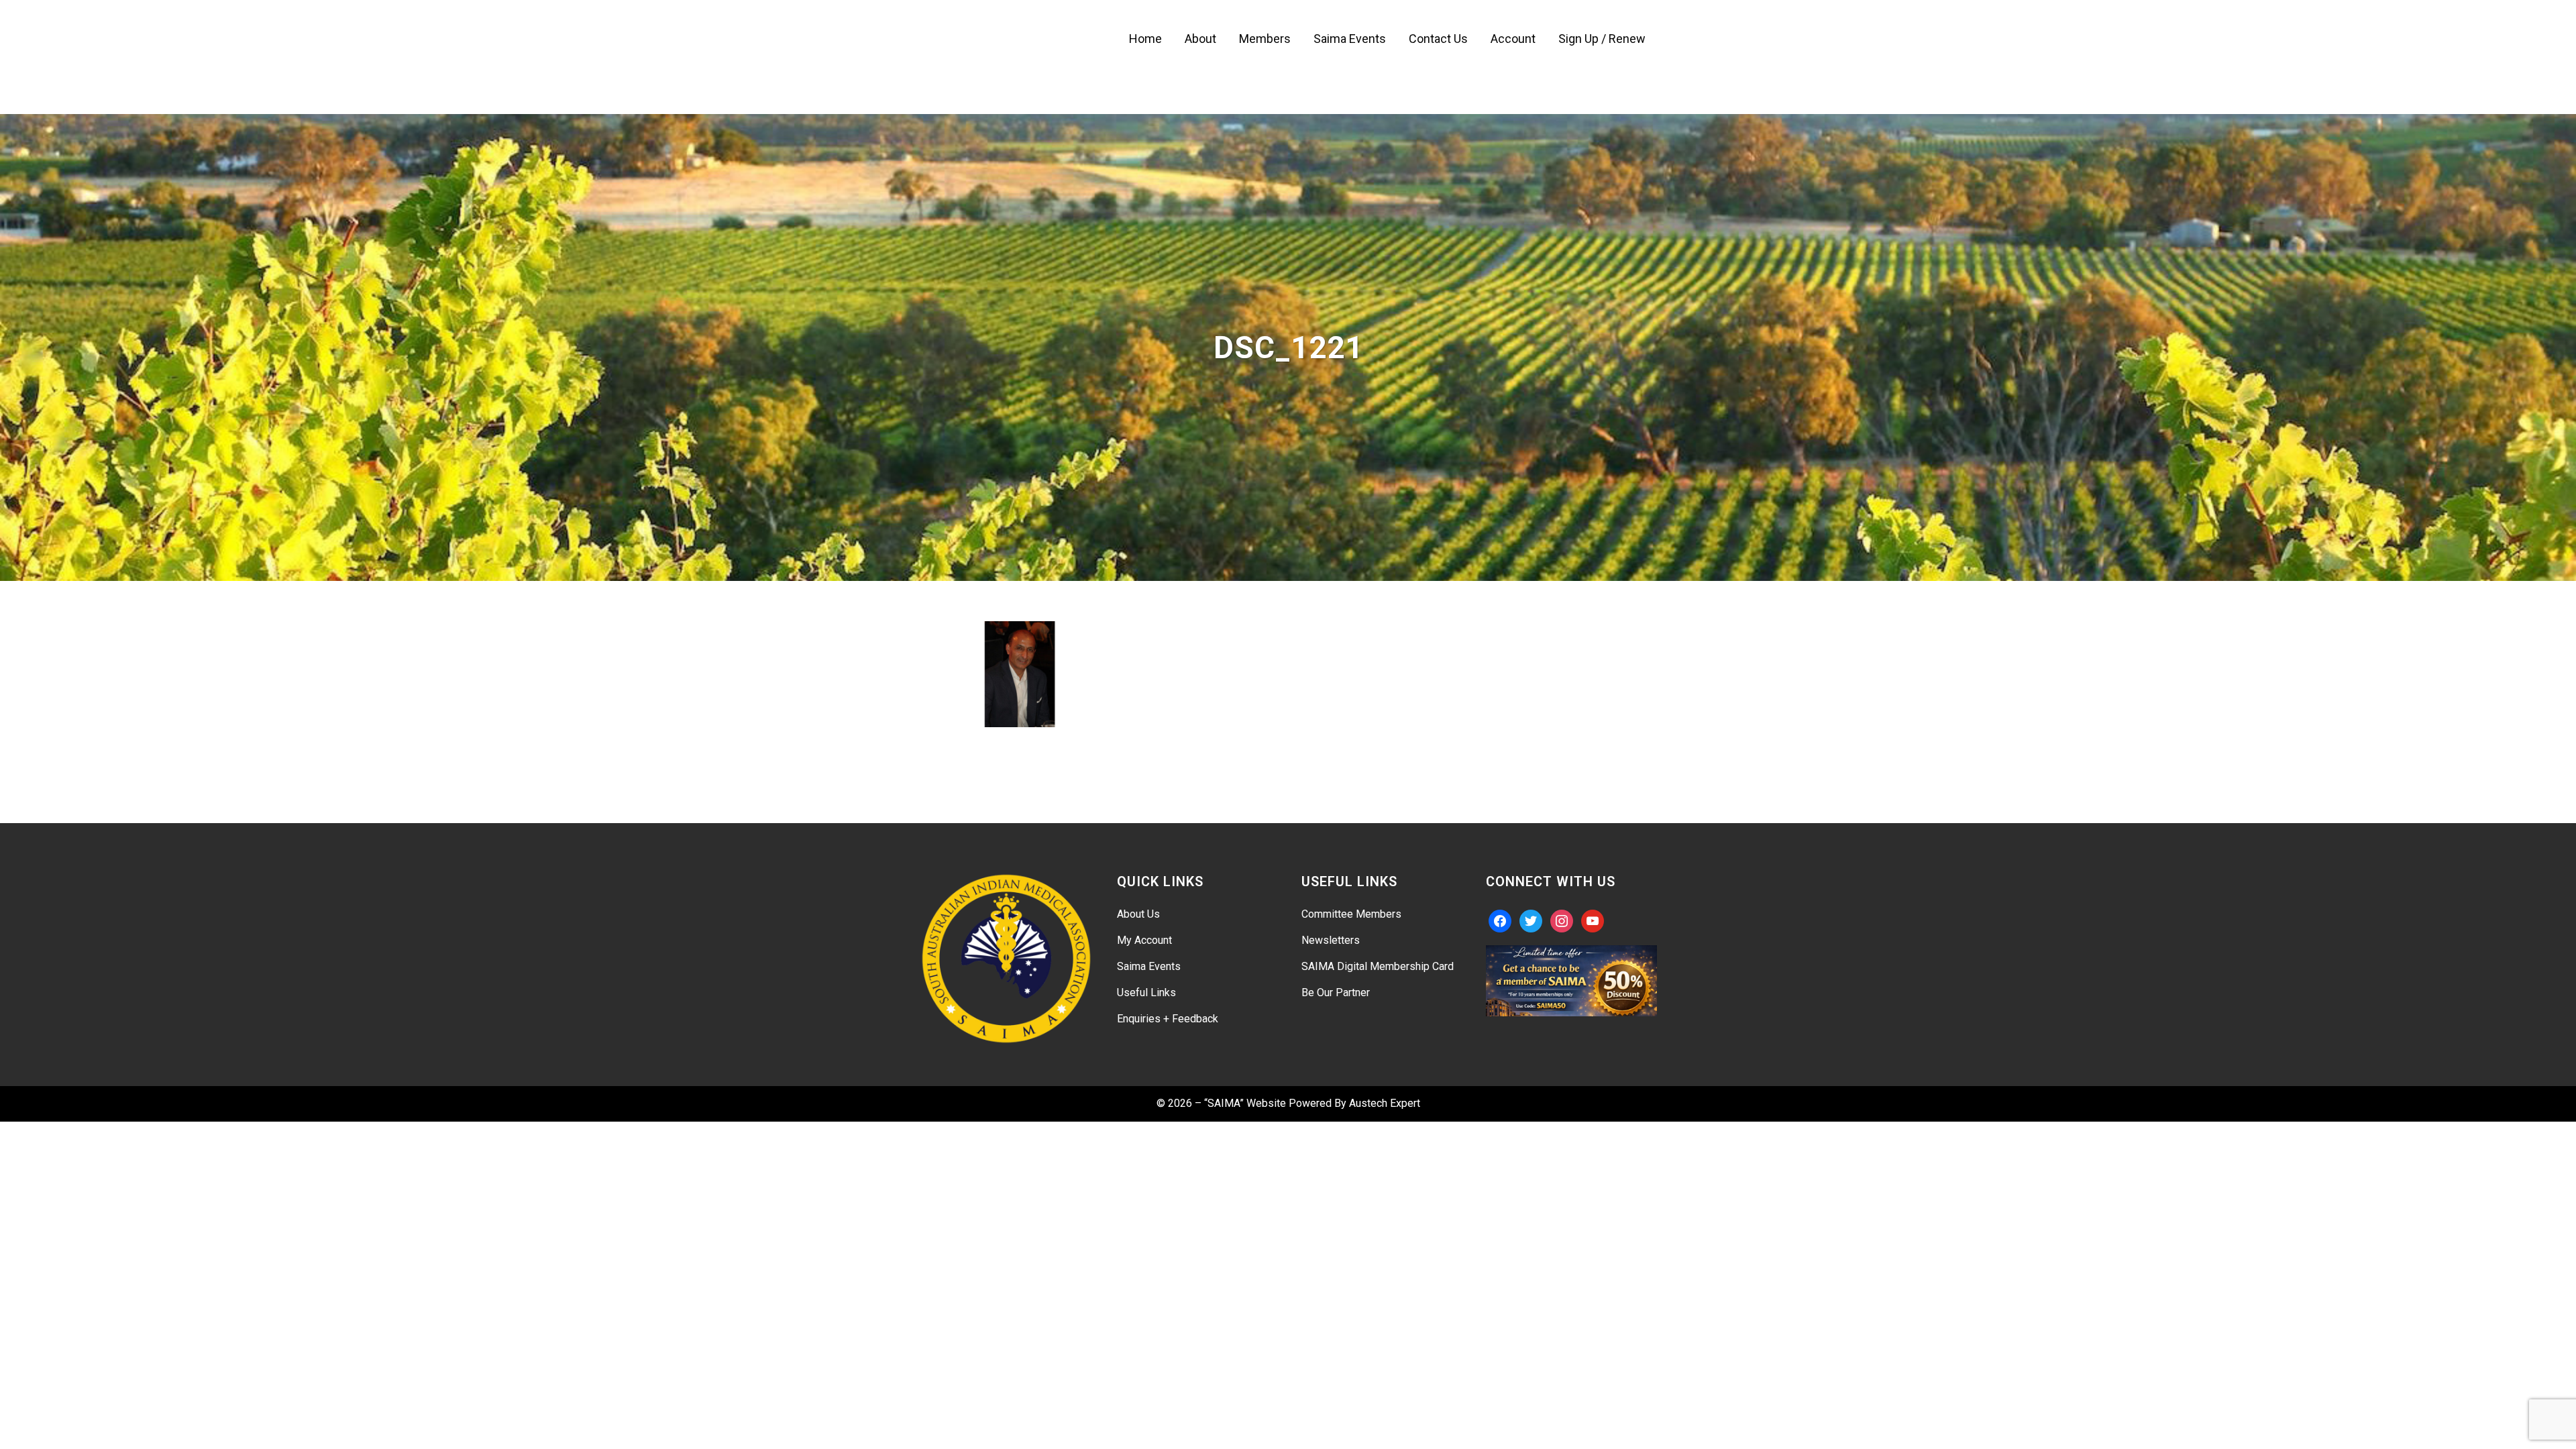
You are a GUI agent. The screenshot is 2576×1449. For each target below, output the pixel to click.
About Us (1138, 914)
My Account (1144, 940)
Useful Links (1146, 992)
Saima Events (1149, 966)
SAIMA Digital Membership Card (1378, 966)
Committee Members (1351, 914)
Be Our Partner (1336, 992)
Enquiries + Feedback (1168, 1019)
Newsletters (1331, 940)
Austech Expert (1385, 1103)
